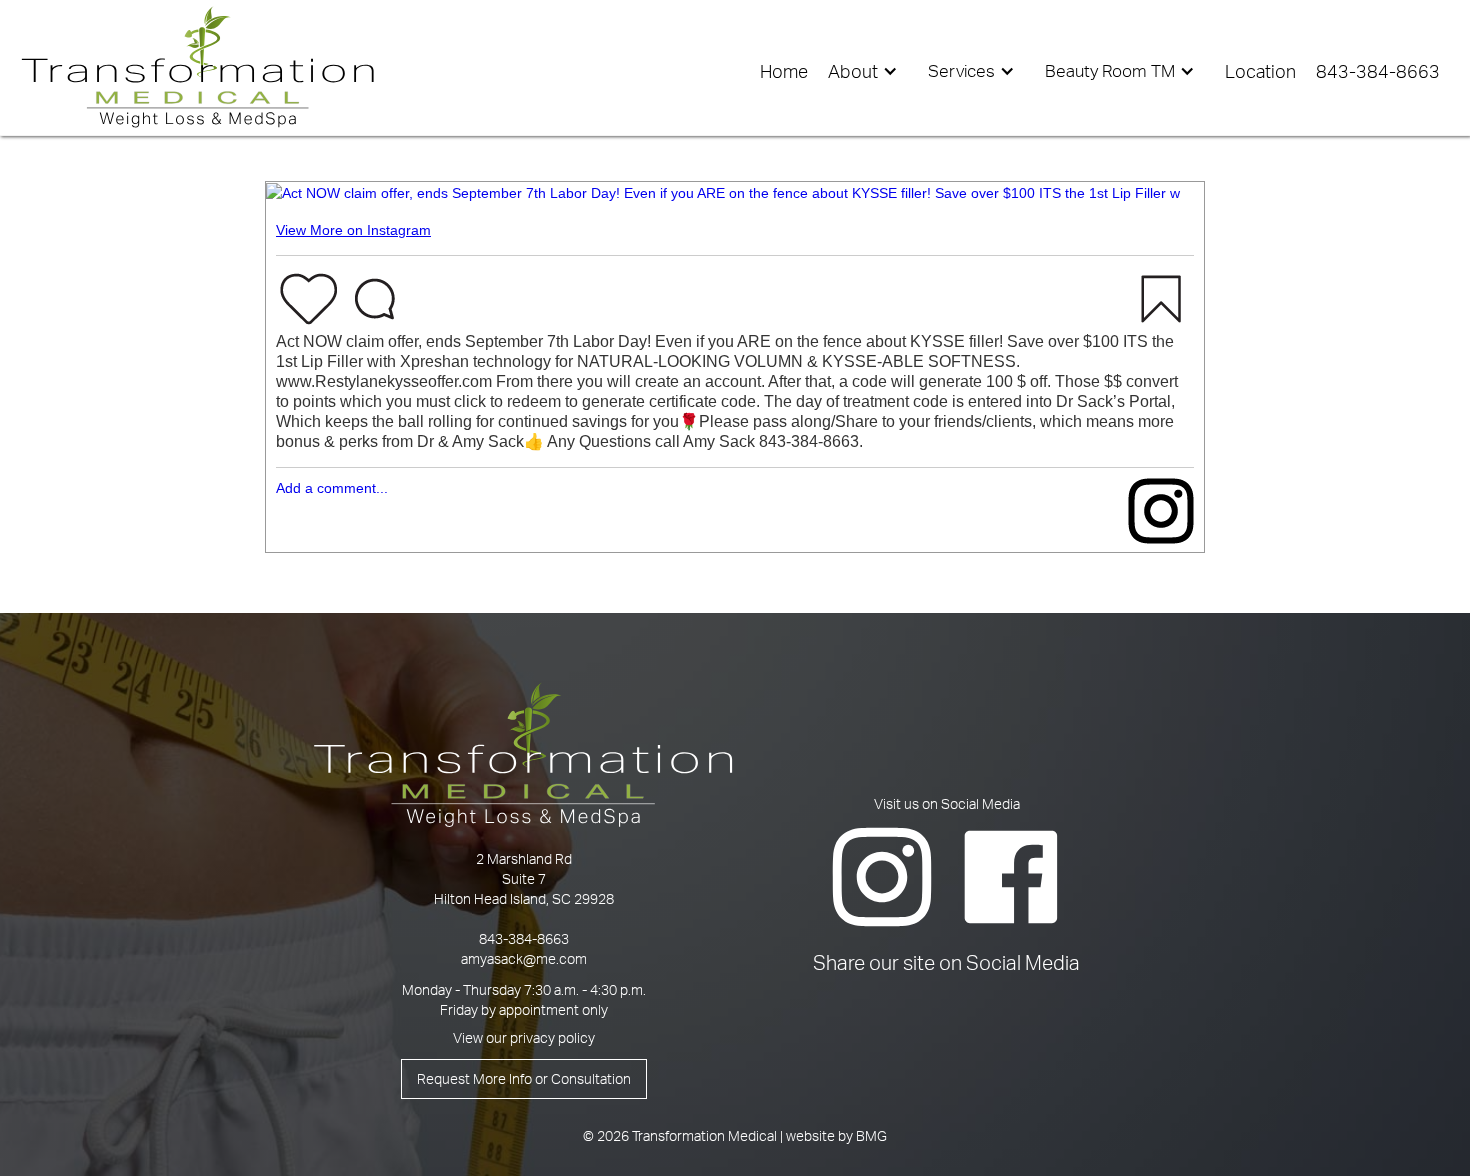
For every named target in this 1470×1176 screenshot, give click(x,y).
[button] (868, 71)
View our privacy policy (524, 1037)
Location (1260, 71)
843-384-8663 (524, 938)
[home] (198, 67)
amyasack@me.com (524, 958)
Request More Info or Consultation (524, 1078)
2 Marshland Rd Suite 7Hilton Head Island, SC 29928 (524, 878)
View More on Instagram (353, 230)
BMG (871, 1135)
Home (784, 71)
